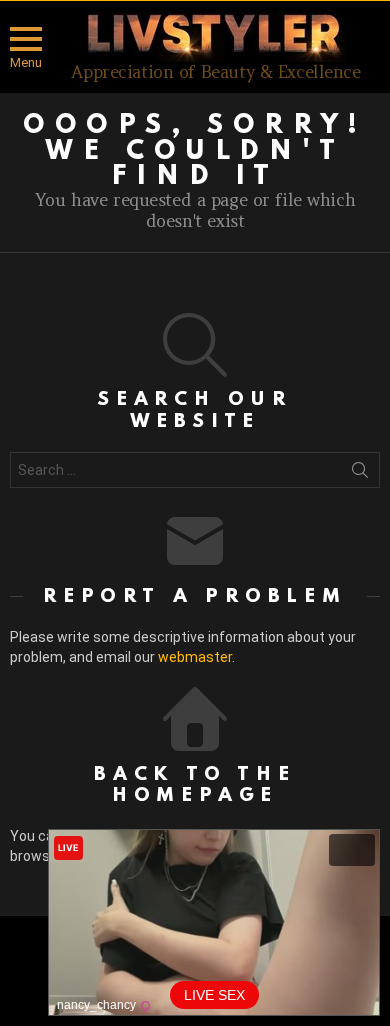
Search (360, 474)
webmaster (195, 657)
